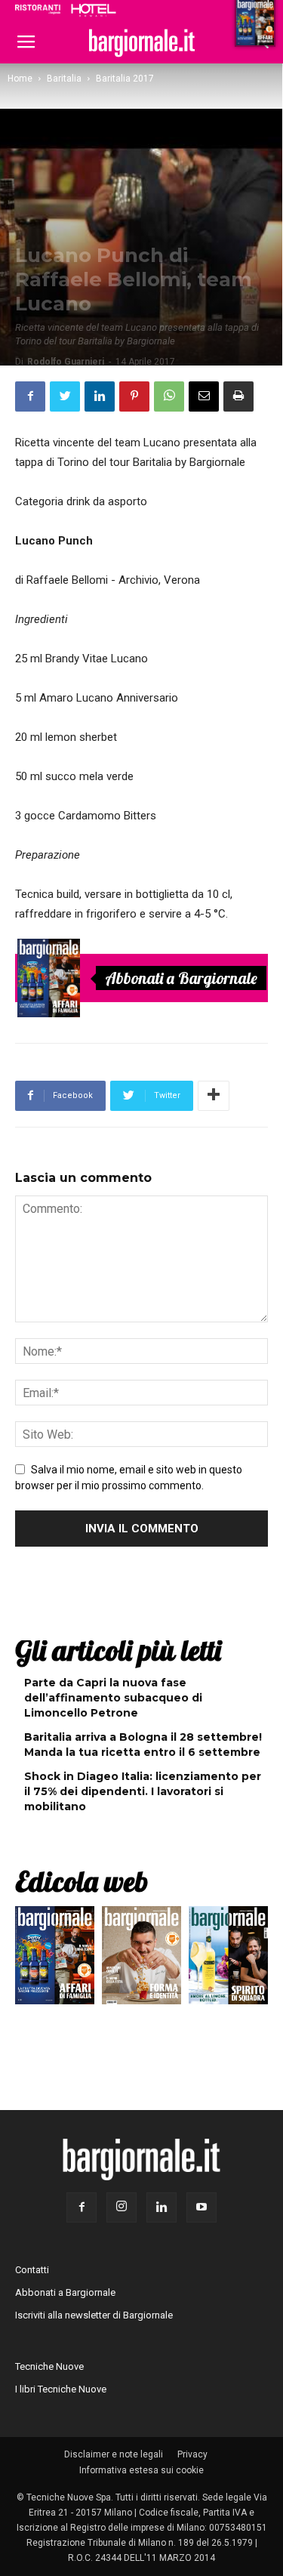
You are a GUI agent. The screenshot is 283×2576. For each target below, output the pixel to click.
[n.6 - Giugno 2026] (141, 1959)
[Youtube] (201, 2207)
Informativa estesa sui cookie (141, 2470)
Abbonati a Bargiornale (181, 978)
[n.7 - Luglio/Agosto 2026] (49, 978)
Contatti (32, 2270)
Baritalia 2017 (125, 79)
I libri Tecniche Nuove (61, 2389)
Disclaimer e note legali (114, 2454)
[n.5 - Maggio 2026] (228, 1959)
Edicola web (82, 1881)
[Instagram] (122, 2207)
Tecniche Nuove (49, 2366)
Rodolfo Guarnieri (66, 362)
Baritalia (64, 79)
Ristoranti (38, 9)
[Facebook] (82, 2207)
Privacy (192, 2454)
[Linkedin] (161, 2207)
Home (20, 79)
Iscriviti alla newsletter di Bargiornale (94, 2315)
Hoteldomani (94, 10)
